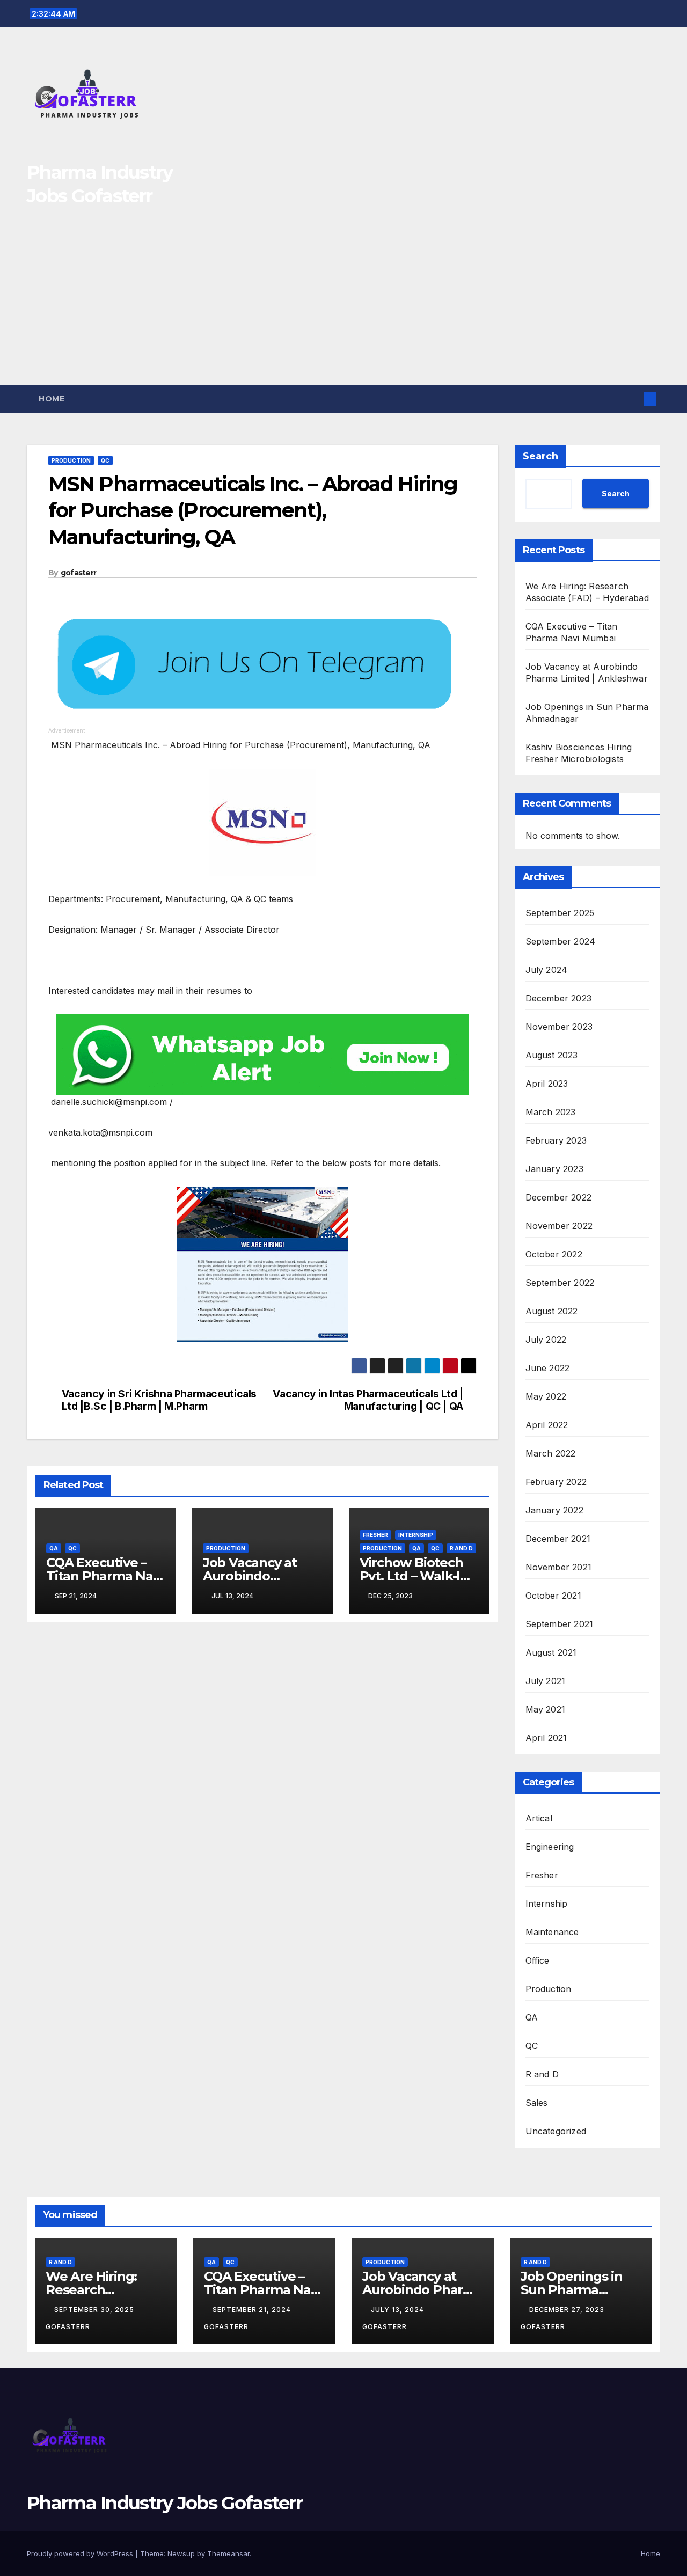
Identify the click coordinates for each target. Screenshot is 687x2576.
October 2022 (554, 1254)
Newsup (181, 2553)
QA (54, 1548)
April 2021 (546, 1738)
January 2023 (554, 1169)
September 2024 (561, 941)
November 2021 (559, 1567)
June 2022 (548, 1368)
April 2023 (547, 1084)
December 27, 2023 (568, 2310)
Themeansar (228, 2553)
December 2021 (558, 1539)
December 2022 (559, 1197)
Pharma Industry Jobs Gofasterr (165, 2503)
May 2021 (546, 1709)
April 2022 (547, 1425)
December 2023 (559, 998)
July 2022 (546, 1340)
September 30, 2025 (95, 2310)
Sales (537, 2103)
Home (52, 399)
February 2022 (556, 1482)
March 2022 (551, 1453)
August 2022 (552, 1311)
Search (540, 456)
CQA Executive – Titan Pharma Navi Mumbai (105, 1576)
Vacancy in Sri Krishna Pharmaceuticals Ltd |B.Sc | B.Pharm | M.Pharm (159, 1400)
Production (71, 460)
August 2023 (552, 1055)
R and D (461, 1548)
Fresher (375, 1535)
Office (538, 1960)
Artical (539, 1818)
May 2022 (546, 1396)
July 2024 (547, 970)
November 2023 (559, 1027)
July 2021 (546, 1681)
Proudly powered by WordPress (81, 2553)
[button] (632, 399)
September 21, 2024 (253, 2310)
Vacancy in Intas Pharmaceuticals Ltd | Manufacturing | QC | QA (368, 1400)
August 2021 (551, 1652)
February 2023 (556, 1140)
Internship (416, 1535)
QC (105, 460)
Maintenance (552, 1932)
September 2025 (560, 913)
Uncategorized (556, 2131)
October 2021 (553, 1596)
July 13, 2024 (399, 2310)
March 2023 (551, 1112)
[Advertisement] (343, 304)
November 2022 (559, 1226)
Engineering (550, 1847)
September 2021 (560, 1624)
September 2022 (560, 1283)
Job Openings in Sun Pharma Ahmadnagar (572, 2290)
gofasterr (79, 573)
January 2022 (554, 1510)
